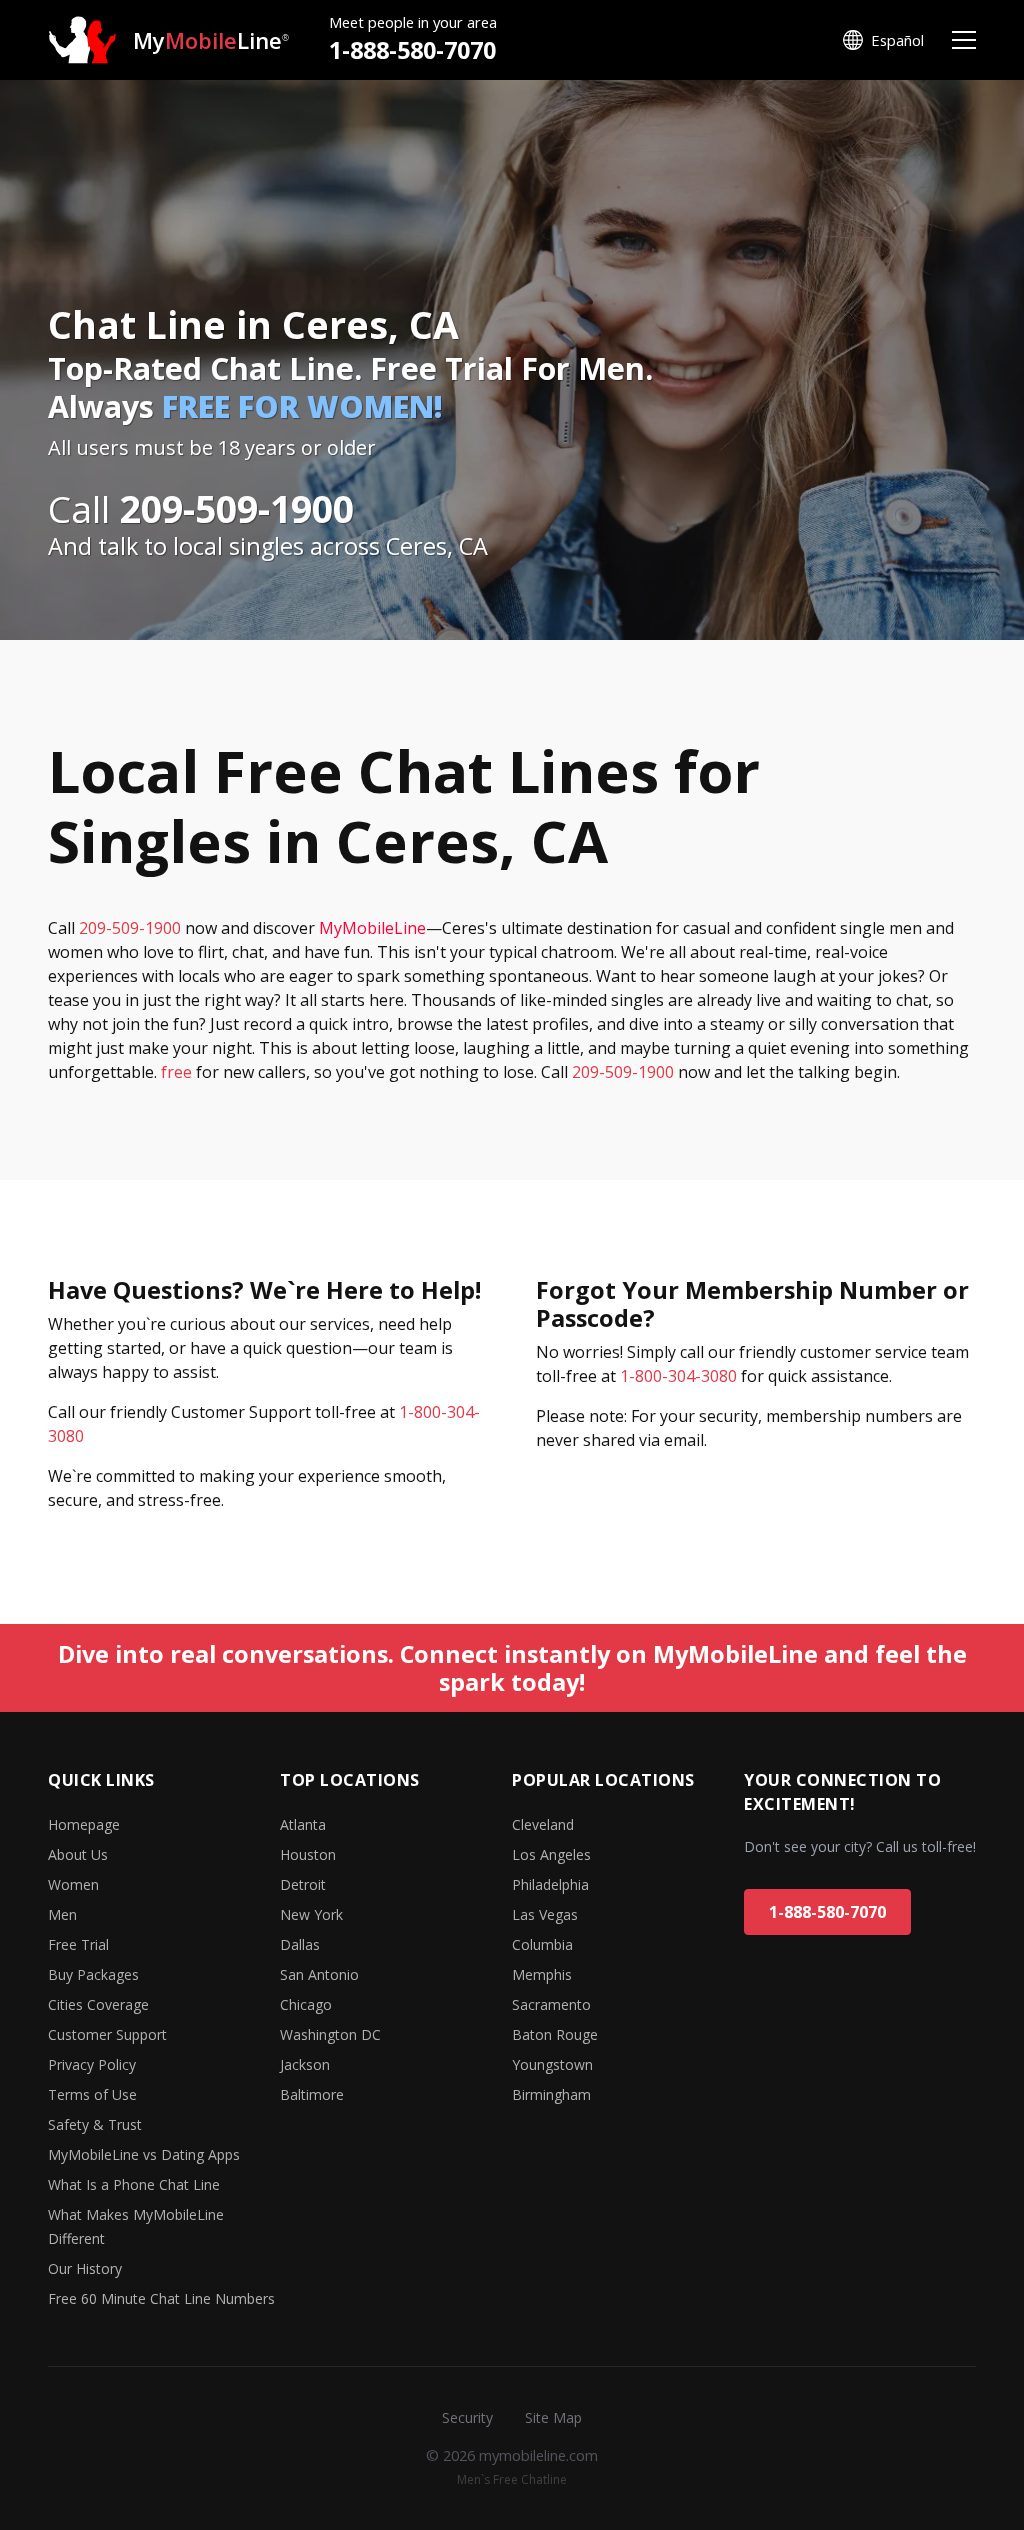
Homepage (84, 1824)
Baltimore (312, 2094)
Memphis (542, 1974)
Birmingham (551, 2094)
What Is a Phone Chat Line (134, 2184)
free (176, 1072)
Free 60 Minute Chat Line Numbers (161, 2298)
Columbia (542, 1944)
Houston (308, 1854)
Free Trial (78, 1944)
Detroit (303, 1884)
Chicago (306, 2004)
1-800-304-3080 (678, 1376)
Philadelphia (550, 1884)
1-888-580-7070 (412, 50)
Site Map (553, 2417)
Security (467, 2417)
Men (62, 1914)
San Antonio (319, 1974)
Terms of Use (92, 2094)
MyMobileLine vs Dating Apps (144, 2154)
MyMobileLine (372, 928)
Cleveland (543, 1824)
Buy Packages (93, 1974)
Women (73, 1884)
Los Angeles (551, 1854)
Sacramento (551, 2004)
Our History (85, 2268)
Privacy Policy (92, 2064)
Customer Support (107, 2034)
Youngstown (552, 2064)
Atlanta (303, 1824)
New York (311, 1914)
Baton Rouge (555, 2034)
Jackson (305, 2064)
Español (897, 40)
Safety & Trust (95, 2124)
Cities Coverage (98, 2004)
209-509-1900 (130, 928)
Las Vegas (545, 1914)
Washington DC (330, 2034)
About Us (78, 1854)
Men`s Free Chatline (512, 2479)
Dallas (300, 1944)
